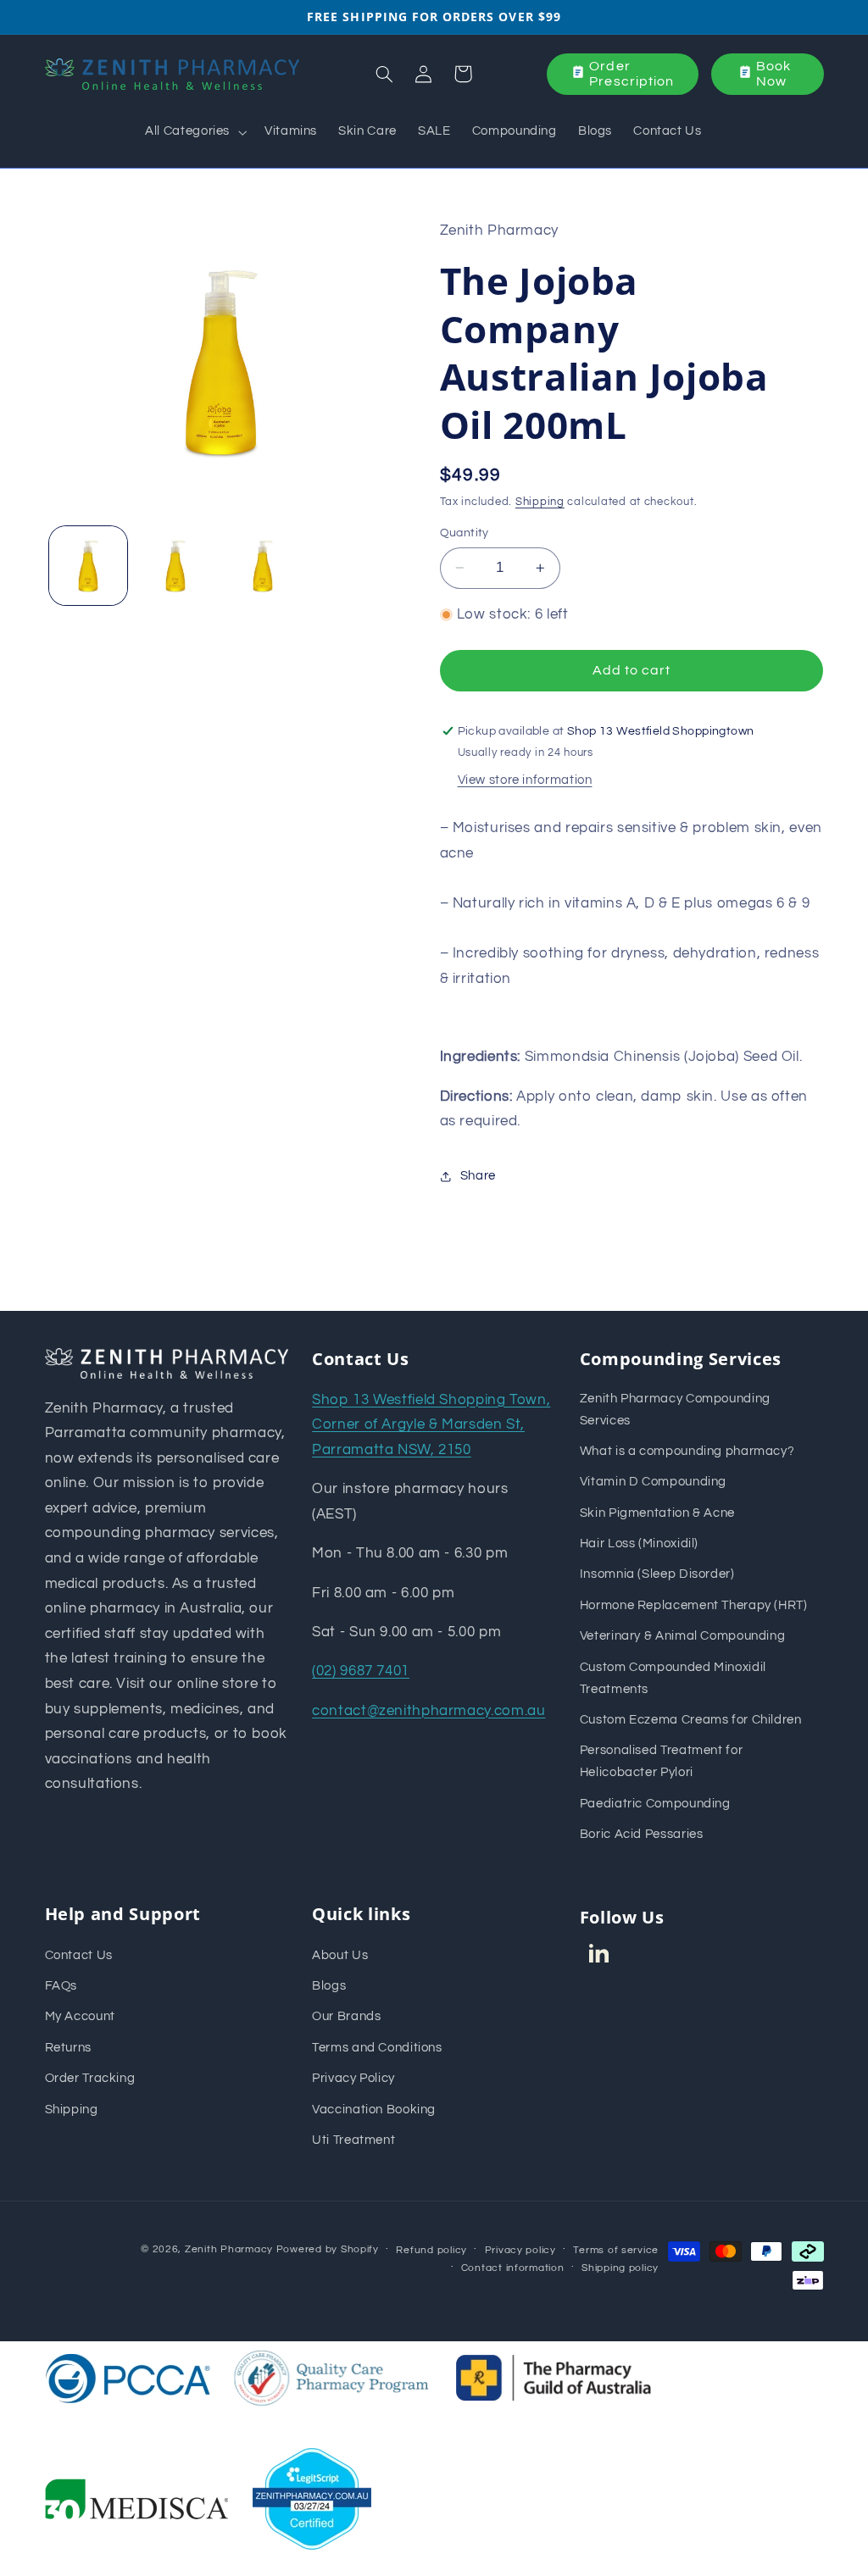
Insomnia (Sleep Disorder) (657, 1574)
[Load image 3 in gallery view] (262, 565)
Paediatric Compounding (655, 1804)
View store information (525, 780)
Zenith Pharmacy (231, 2249)
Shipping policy (620, 2268)
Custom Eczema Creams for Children (691, 1720)
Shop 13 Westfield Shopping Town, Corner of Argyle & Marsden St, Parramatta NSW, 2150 (431, 1425)
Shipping (540, 502)
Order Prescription (632, 74)
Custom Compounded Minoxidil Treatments (673, 1678)
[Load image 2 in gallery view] (175, 565)
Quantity (465, 533)
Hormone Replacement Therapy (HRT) (694, 1605)
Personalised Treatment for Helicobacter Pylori (661, 1761)
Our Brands (346, 2016)
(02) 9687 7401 (361, 1671)
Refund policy (431, 2250)
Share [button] (478, 1176)
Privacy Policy (353, 2078)
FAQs (61, 1986)
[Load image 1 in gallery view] (88, 565)
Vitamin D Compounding (653, 1482)
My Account (80, 2016)
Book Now (773, 74)
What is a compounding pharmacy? (687, 1451)
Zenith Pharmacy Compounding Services (675, 1410)
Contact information (513, 2268)
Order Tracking (90, 2078)
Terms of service (616, 2250)
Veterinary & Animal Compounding (683, 1636)
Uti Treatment (353, 2140)
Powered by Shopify (328, 2249)
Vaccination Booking (374, 2110)
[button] (195, 132)
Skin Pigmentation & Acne (657, 1513)
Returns (68, 2048)
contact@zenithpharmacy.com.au (428, 1711)
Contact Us (79, 1955)
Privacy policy (520, 2250)
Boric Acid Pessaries (642, 1834)
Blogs (329, 1986)
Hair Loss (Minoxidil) (639, 1543)
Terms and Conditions (377, 2048)
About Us (340, 1955)
